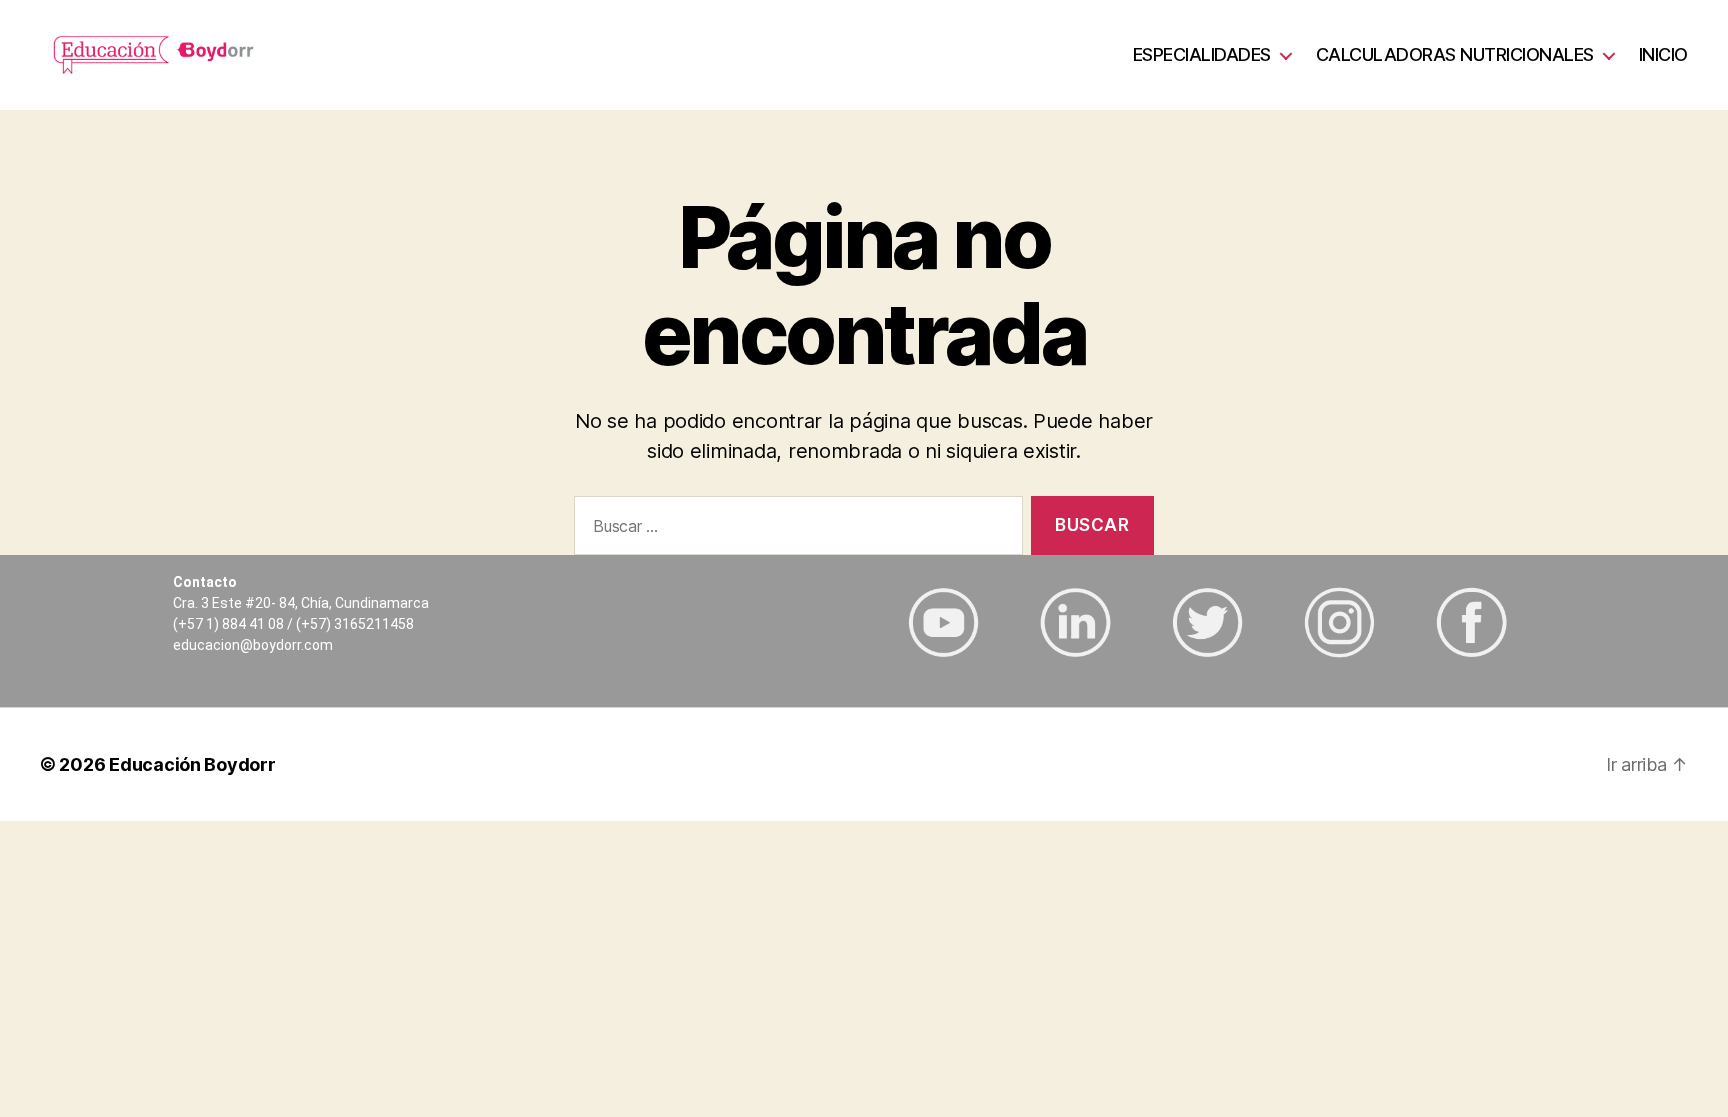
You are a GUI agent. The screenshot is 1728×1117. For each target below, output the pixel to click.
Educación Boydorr (192, 764)
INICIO (1663, 54)
